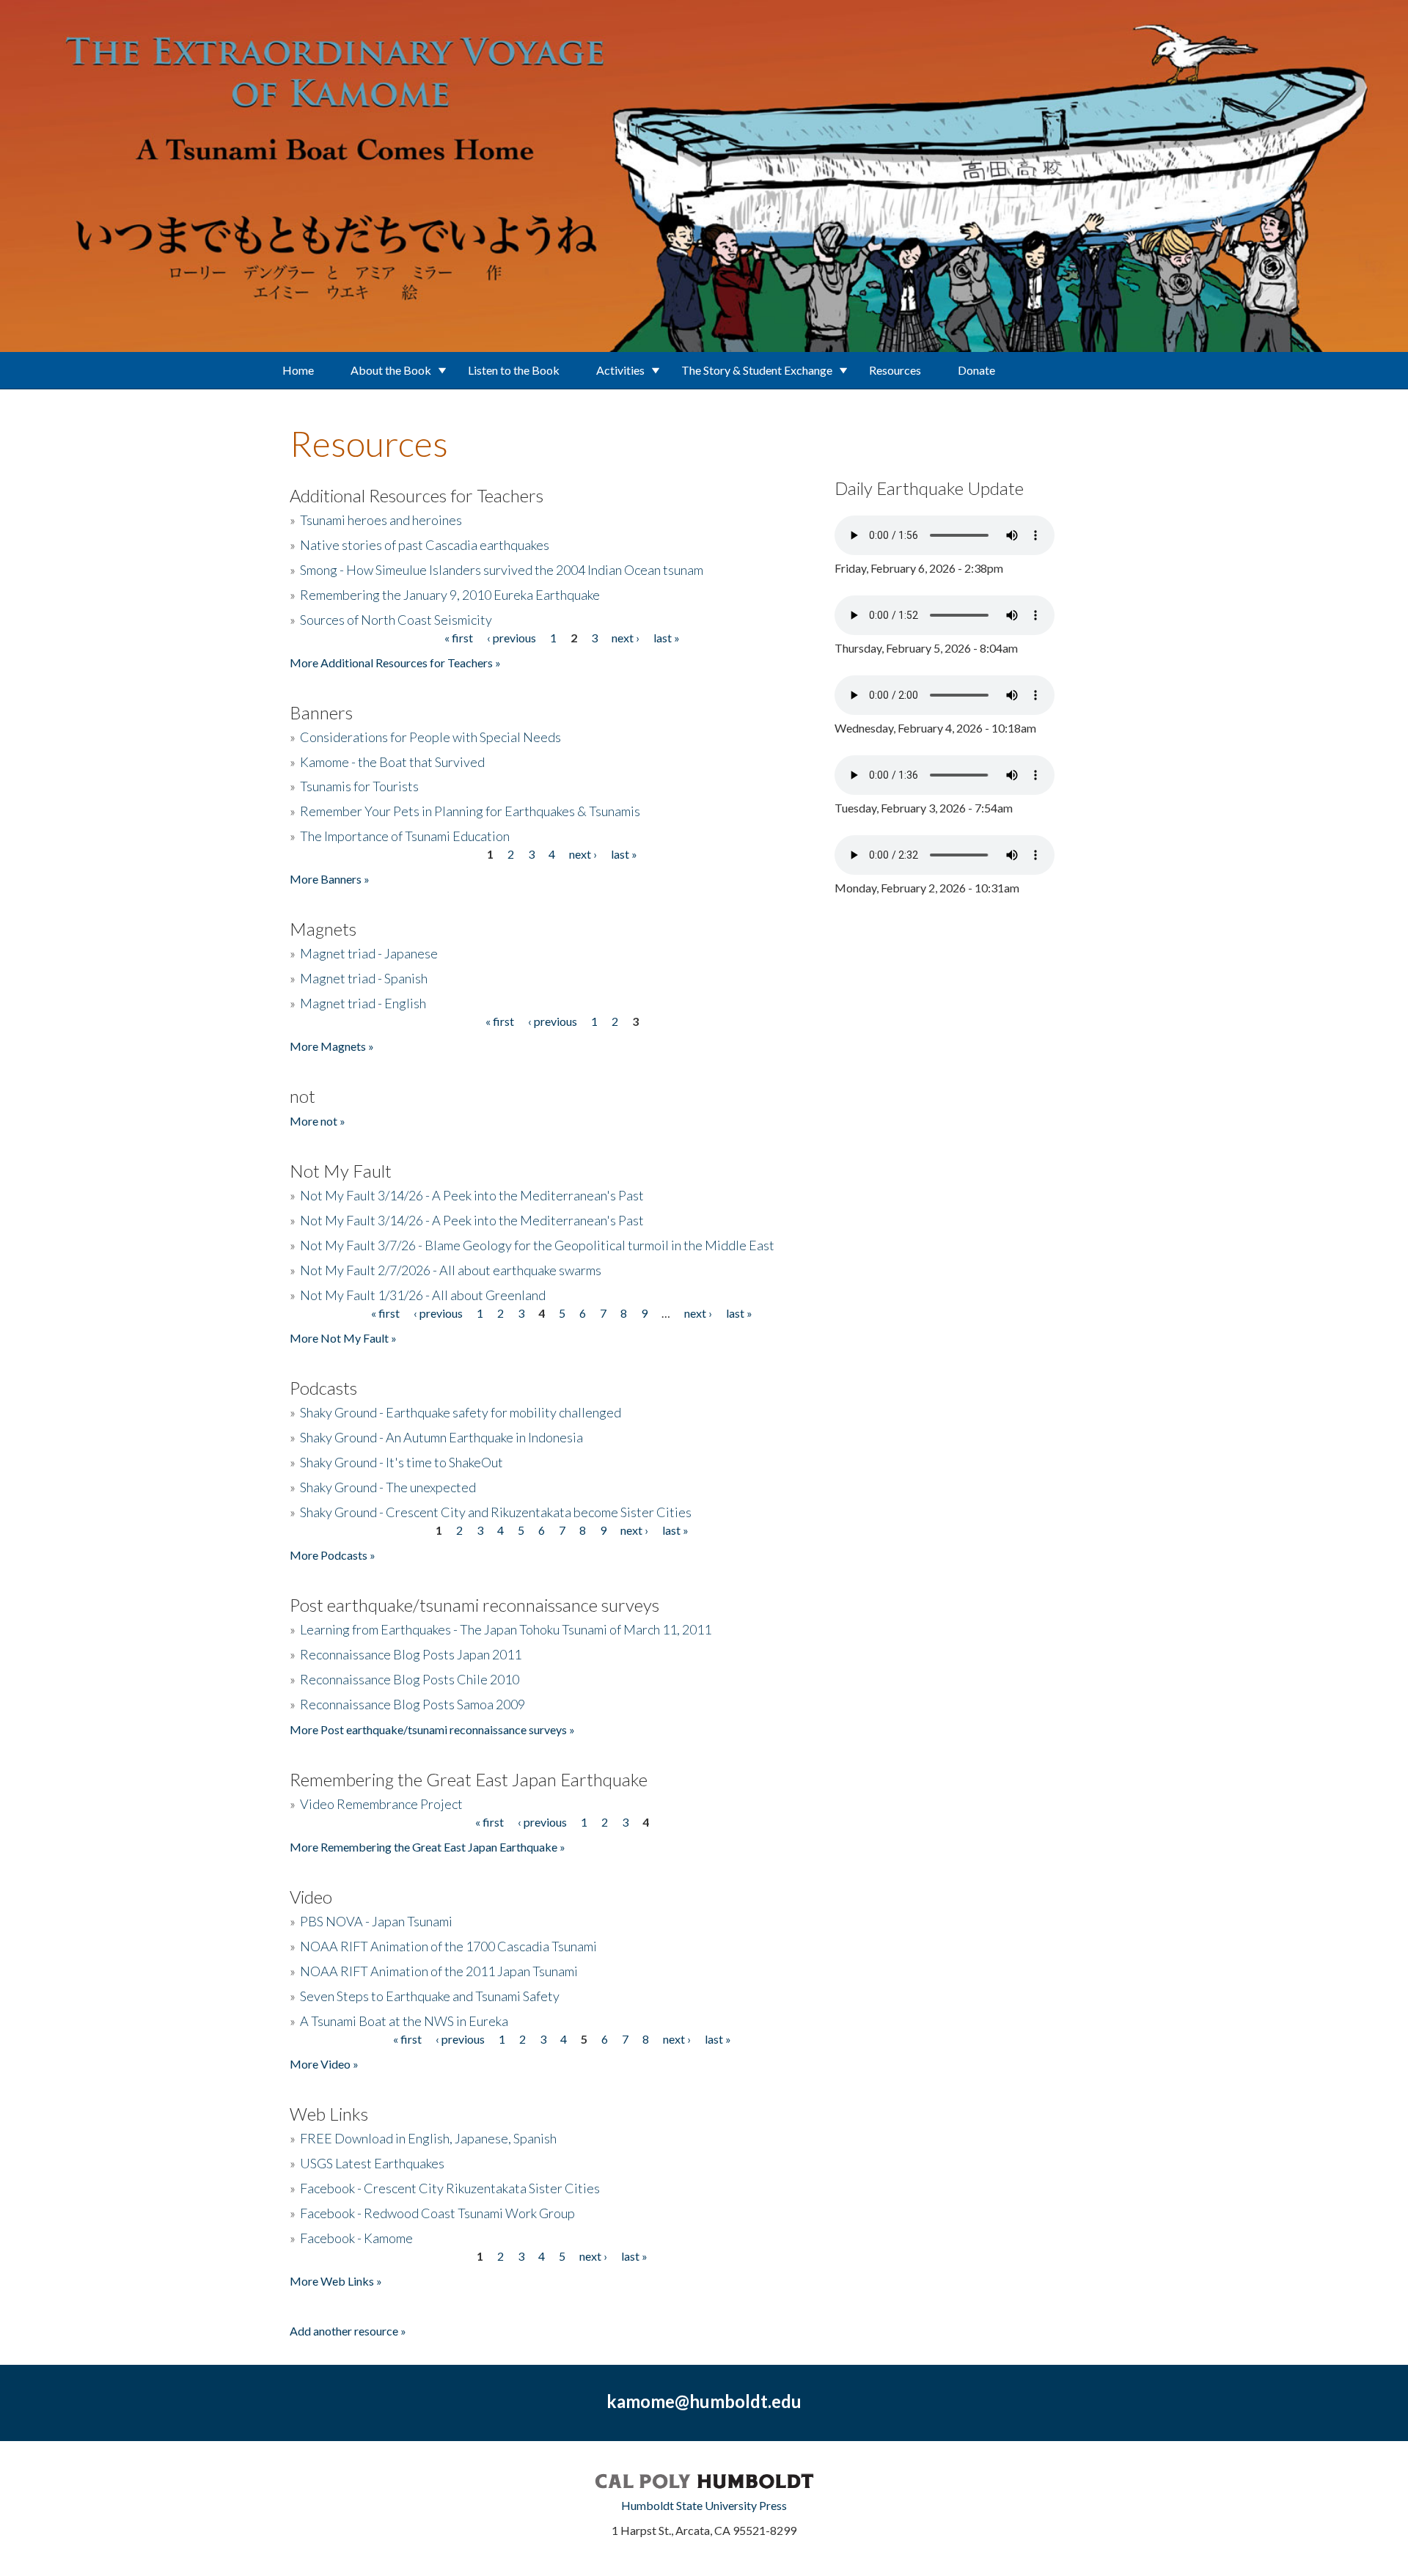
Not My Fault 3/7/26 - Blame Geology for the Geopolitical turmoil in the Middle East (537, 1245)
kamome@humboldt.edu (704, 2401)
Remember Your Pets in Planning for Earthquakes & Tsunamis (470, 811)
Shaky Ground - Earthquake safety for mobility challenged (461, 1412)
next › (626, 638)
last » (667, 638)
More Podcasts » (333, 1555)
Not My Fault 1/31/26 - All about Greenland (423, 1295)
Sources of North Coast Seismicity (396, 620)
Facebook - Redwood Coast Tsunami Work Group (437, 2213)
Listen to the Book (514, 370)
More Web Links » (336, 2281)
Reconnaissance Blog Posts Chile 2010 (410, 1679)
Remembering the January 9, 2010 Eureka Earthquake (450, 595)
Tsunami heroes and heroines (381, 520)
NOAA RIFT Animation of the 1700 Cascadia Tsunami (448, 1946)
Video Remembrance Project (381, 1804)
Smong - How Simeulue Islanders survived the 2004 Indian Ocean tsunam (502, 570)
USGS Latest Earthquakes (372, 2163)
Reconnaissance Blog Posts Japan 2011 (411, 1654)
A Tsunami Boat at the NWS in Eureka (404, 2021)
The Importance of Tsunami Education (405, 836)
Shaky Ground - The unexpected (388, 1487)
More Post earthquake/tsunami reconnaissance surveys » (432, 1729)
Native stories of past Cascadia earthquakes (425, 545)
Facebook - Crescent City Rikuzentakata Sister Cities (450, 2188)
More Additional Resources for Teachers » (395, 663)
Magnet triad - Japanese (369, 953)
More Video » (324, 2064)
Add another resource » (348, 2331)
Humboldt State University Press (704, 2505)
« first (459, 638)
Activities (620, 370)
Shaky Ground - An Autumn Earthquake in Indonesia (441, 1437)
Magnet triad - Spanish (364, 978)
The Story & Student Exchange (757, 370)
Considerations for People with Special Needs (430, 737)
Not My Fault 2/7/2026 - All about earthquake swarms (451, 1270)
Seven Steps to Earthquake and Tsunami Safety (430, 1996)
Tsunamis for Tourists (359, 786)
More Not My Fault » (343, 1338)
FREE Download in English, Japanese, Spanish (428, 2138)
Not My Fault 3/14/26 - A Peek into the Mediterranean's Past (472, 1195)
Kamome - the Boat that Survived (392, 762)
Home (298, 370)
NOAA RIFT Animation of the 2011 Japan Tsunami (439, 1971)
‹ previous (511, 638)
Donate (976, 370)
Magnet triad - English (363, 1003)
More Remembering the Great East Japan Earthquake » (428, 1847)
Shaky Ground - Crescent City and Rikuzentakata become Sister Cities (496, 1512)
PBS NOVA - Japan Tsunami (376, 1921)
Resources (895, 370)
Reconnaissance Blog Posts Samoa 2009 (412, 1704)
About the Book (391, 370)
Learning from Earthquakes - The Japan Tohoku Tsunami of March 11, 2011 (506, 1629)
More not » (318, 1121)
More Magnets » (332, 1046)
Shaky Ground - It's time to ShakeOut (401, 1462)
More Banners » (330, 879)
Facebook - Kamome (356, 2238)
